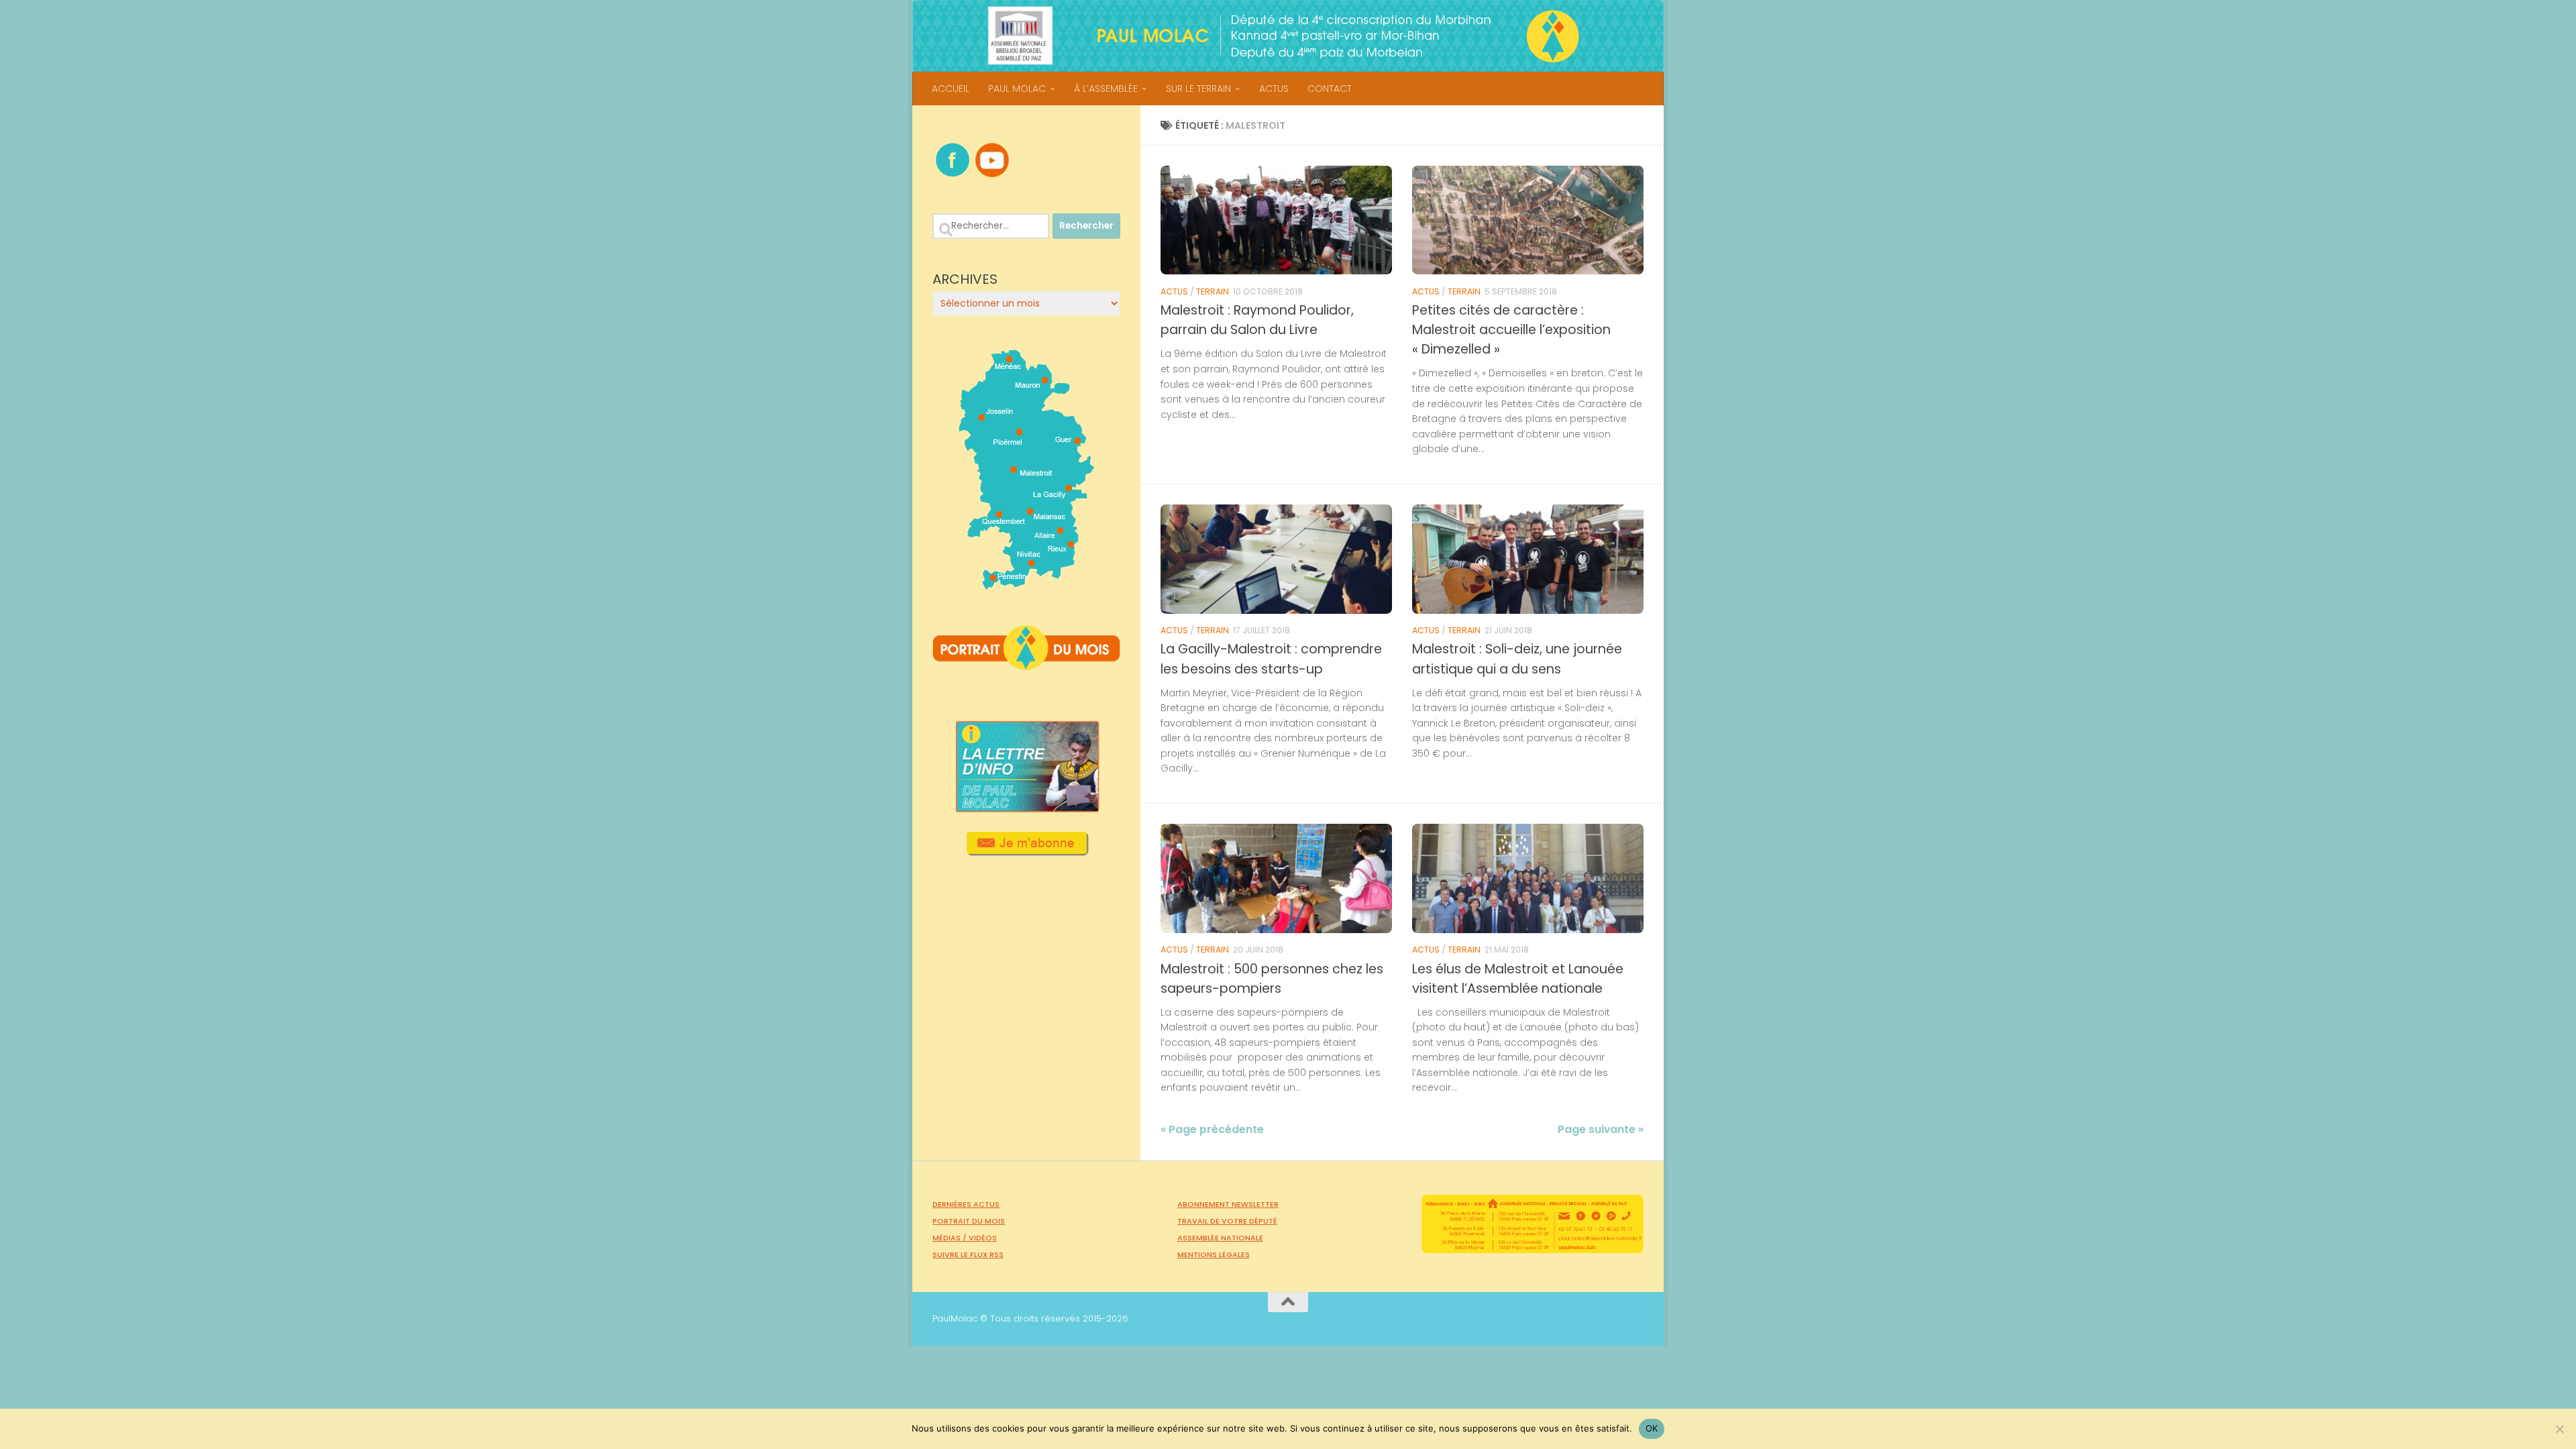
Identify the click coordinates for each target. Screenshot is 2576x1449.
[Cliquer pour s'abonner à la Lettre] (1027, 851)
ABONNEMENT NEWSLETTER (1228, 1204)
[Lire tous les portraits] (1026, 665)
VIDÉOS (983, 1238)
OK (1652, 1428)
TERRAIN (1213, 291)
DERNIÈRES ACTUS (966, 1204)
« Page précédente (1212, 1129)
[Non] (2559, 1429)
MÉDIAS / (951, 1238)
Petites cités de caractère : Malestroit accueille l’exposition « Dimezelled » (1511, 330)
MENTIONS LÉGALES (1214, 1254)
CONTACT (1330, 89)
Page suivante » (1601, 1129)
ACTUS (1274, 89)
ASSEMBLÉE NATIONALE (1220, 1238)
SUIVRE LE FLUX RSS (968, 1254)
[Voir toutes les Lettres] (1026, 808)
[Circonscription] (1027, 584)
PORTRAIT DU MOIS (969, 1221)
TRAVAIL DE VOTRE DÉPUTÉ (1227, 1221)
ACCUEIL (951, 89)
